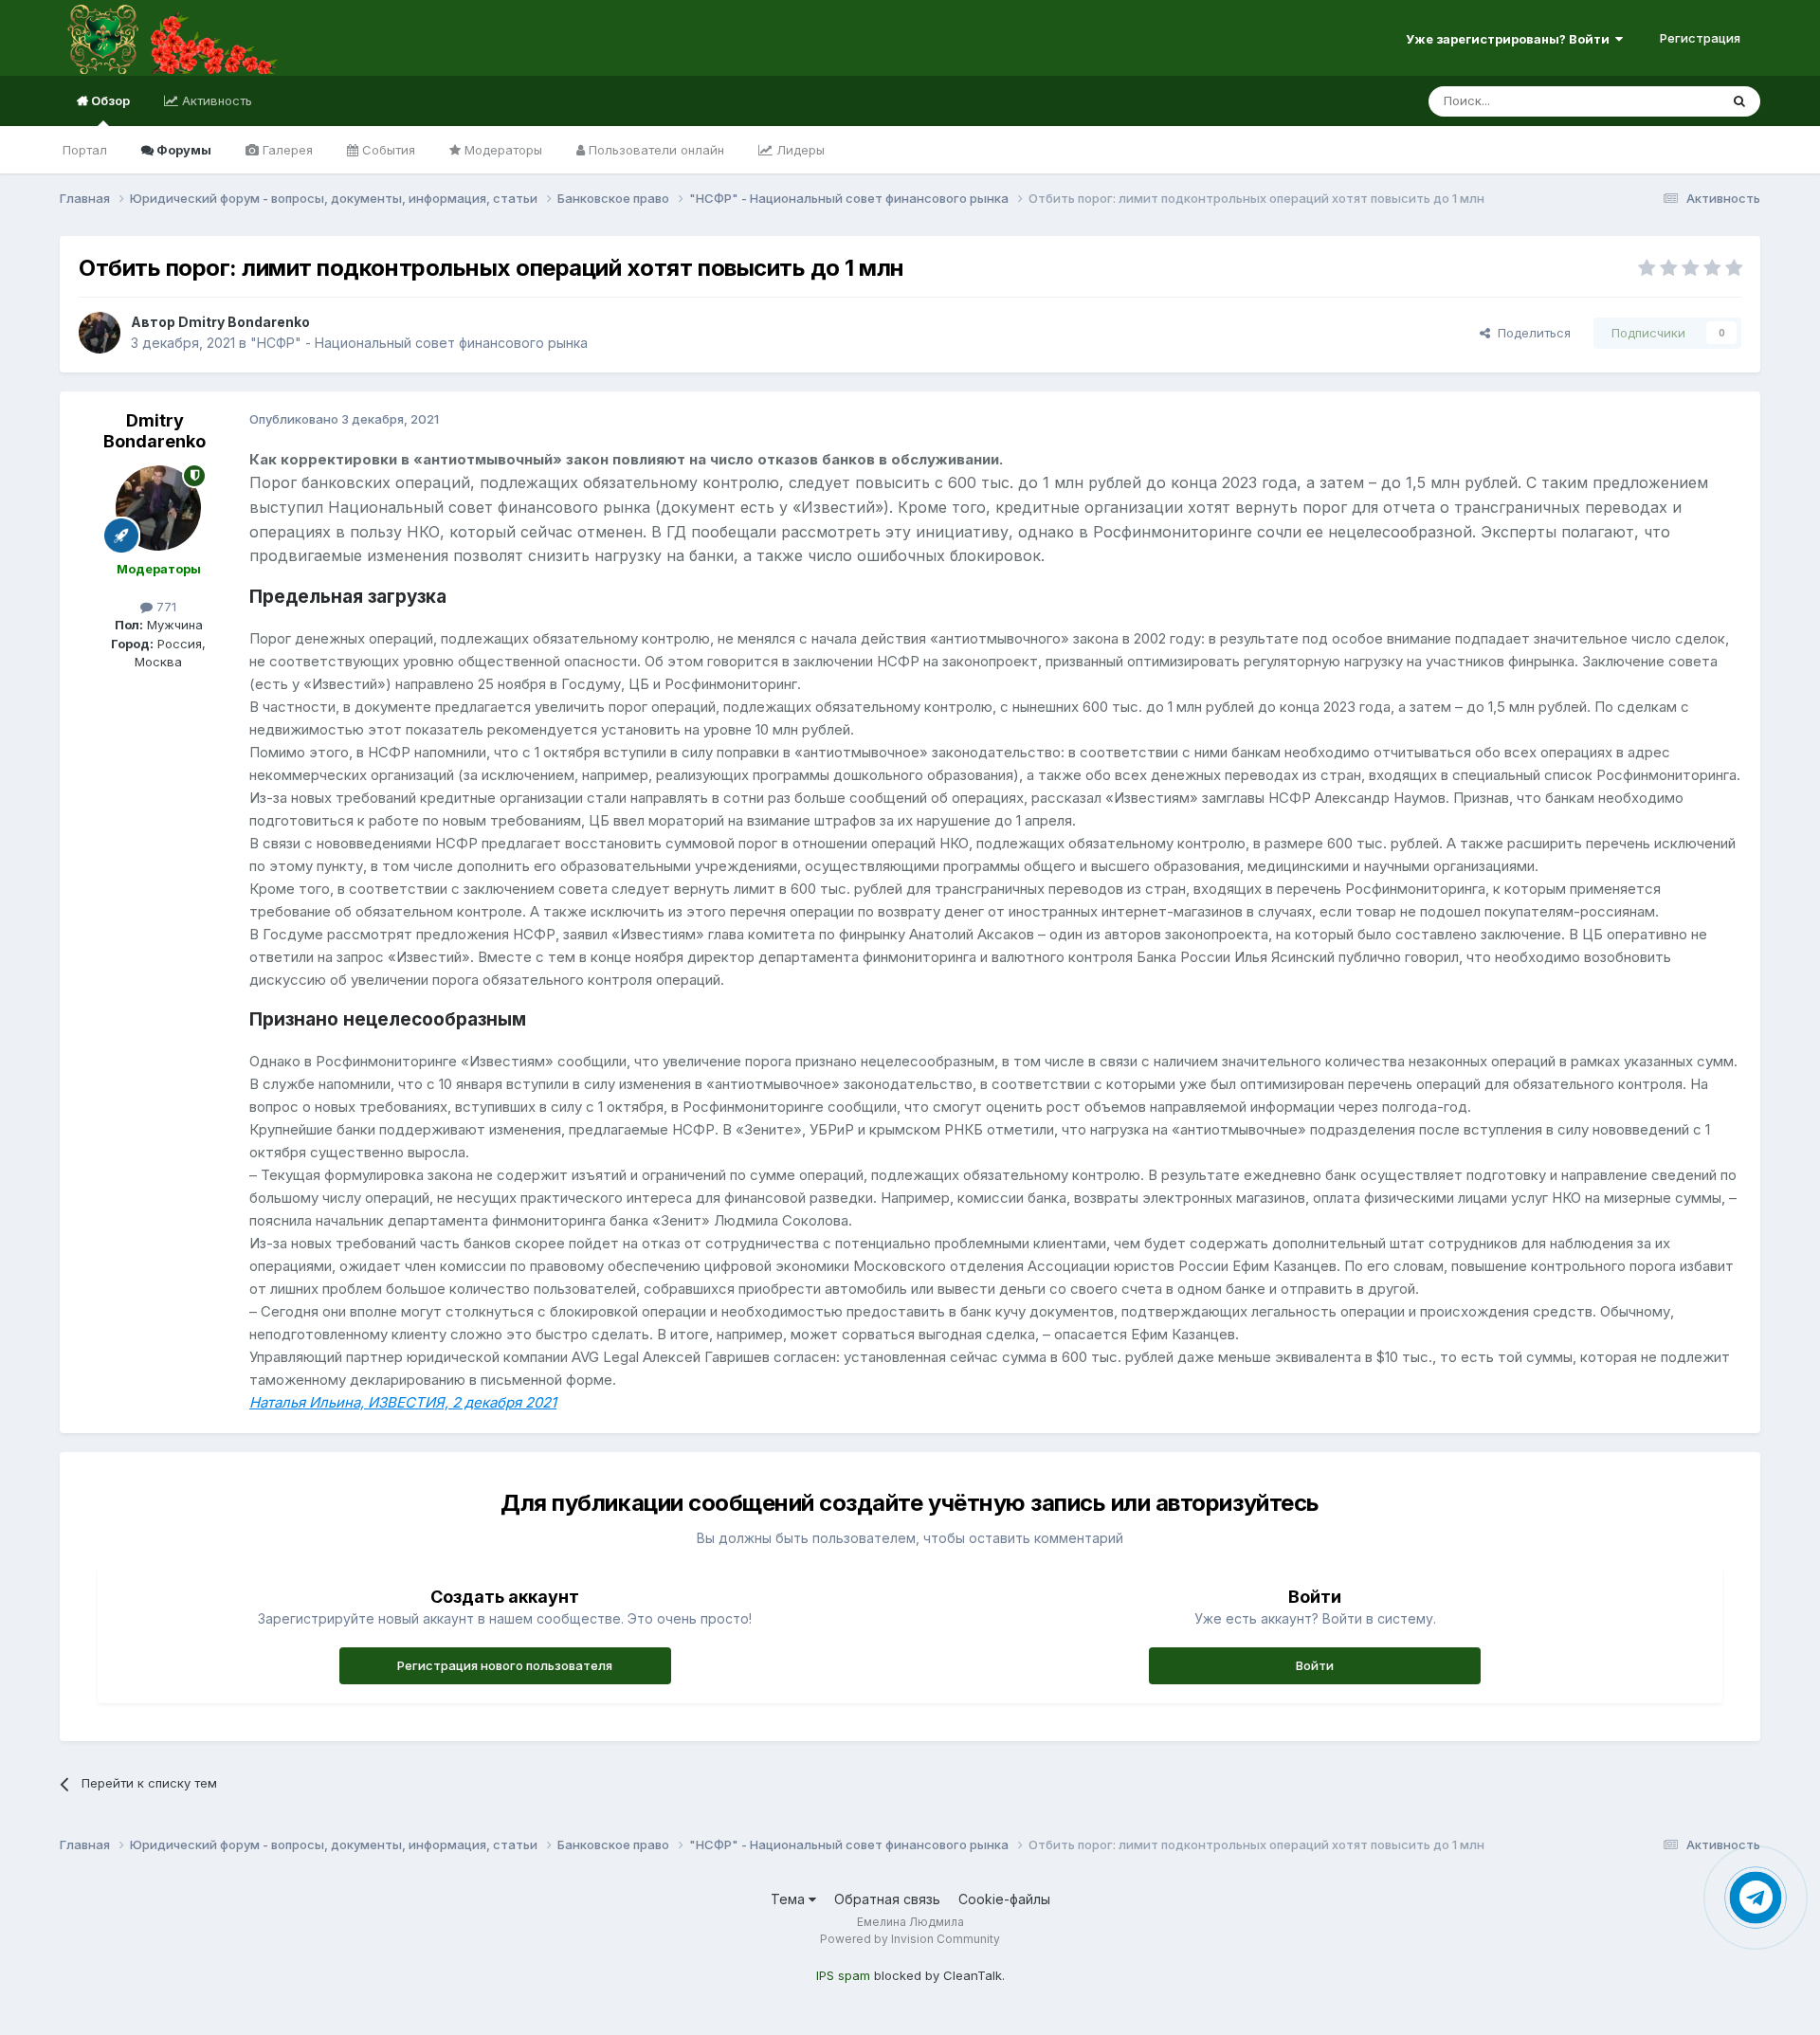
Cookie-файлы (1004, 1899)
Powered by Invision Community (910, 1939)
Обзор (109, 100)
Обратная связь (887, 1899)
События (387, 150)
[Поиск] (1739, 101)
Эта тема (1668, 101)
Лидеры (799, 150)
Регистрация (1700, 38)
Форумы (182, 150)
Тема (790, 1899)
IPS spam (843, 1975)
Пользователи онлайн (655, 150)
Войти (1315, 1665)
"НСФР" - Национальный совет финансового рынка (419, 343)
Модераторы (501, 150)
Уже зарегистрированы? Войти (1511, 39)
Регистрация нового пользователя (505, 1665)
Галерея (286, 150)
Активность (215, 100)
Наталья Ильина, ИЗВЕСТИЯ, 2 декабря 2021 (403, 1402)
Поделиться (1530, 333)
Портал (85, 150)
